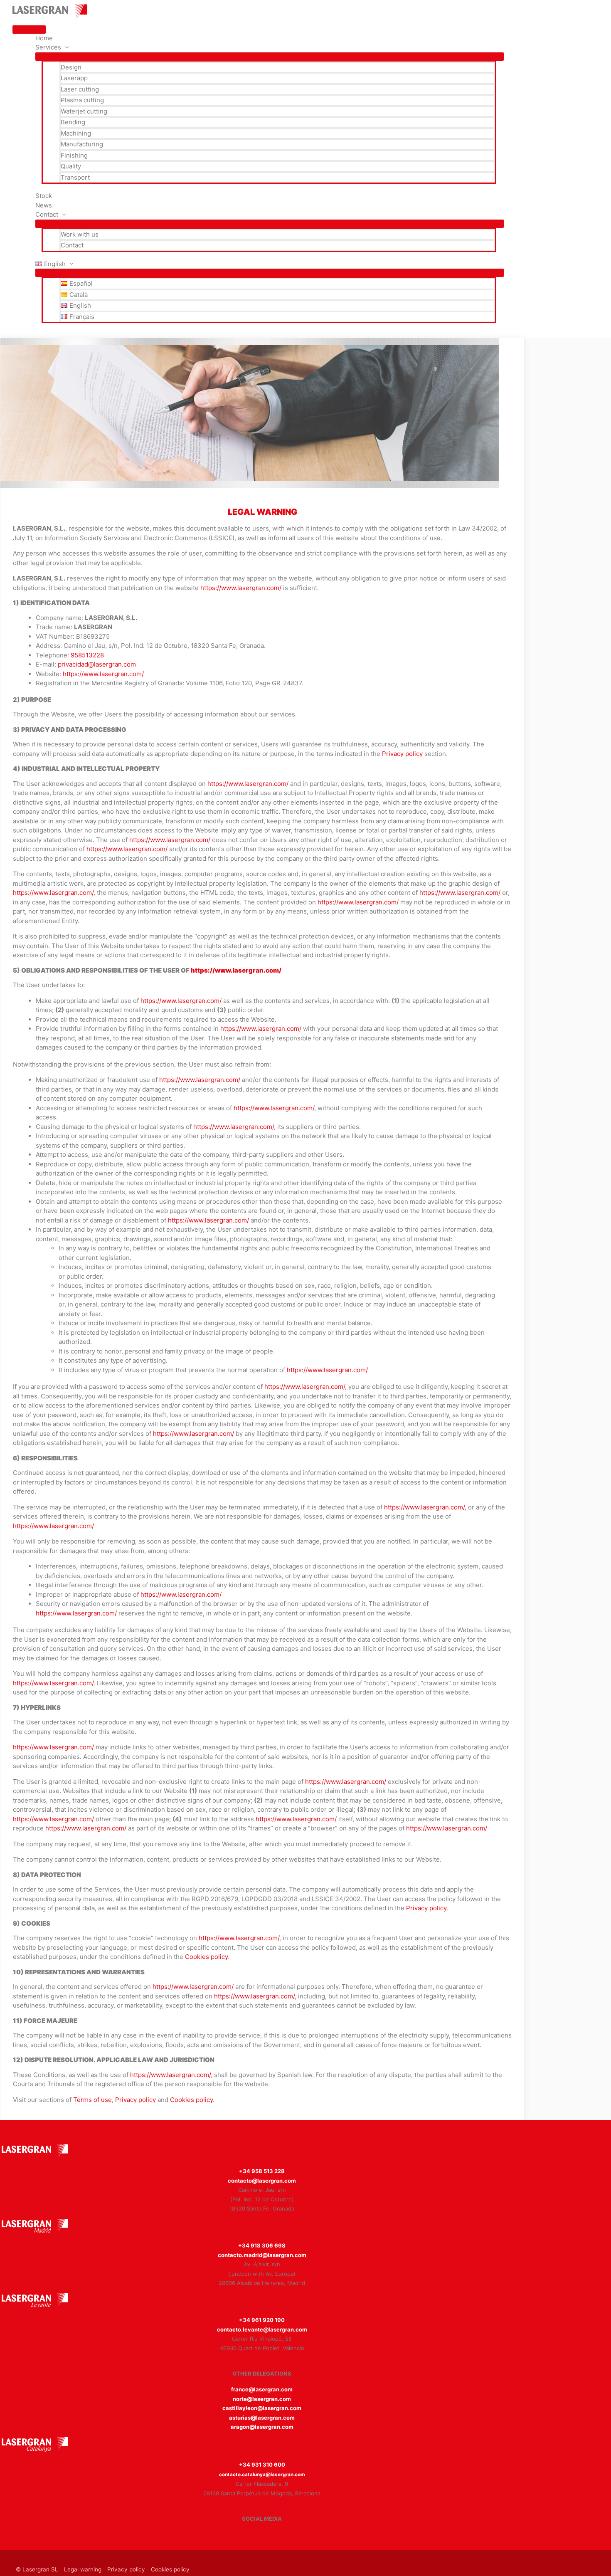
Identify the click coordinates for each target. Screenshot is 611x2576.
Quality (71, 166)
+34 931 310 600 (262, 2465)
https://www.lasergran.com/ (241, 588)
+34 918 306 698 (262, 2245)
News (44, 205)
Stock (44, 196)
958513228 (87, 655)
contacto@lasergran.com (262, 2181)
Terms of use (92, 2100)
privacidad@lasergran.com (97, 664)
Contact (72, 245)
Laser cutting (80, 89)
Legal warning (83, 2569)
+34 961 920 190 (262, 2320)
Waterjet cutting (84, 111)
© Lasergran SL (37, 2569)
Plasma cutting (82, 100)
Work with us (80, 234)
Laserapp (74, 78)
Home (44, 38)
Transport (75, 177)
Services (48, 47)
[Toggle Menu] (270, 57)
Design (71, 67)
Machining (76, 133)
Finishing (74, 155)
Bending (73, 122)
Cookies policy (206, 1957)
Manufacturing (82, 144)
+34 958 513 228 (262, 2171)
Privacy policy (402, 754)
